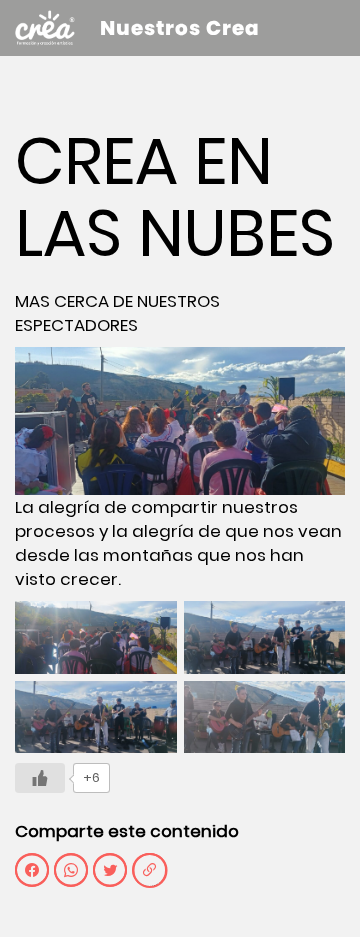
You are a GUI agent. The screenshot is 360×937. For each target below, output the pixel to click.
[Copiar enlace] (149, 869)
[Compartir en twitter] (110, 869)
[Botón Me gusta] (40, 778)
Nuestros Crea (180, 28)
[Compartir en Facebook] (32, 869)
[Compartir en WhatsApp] (71, 869)
